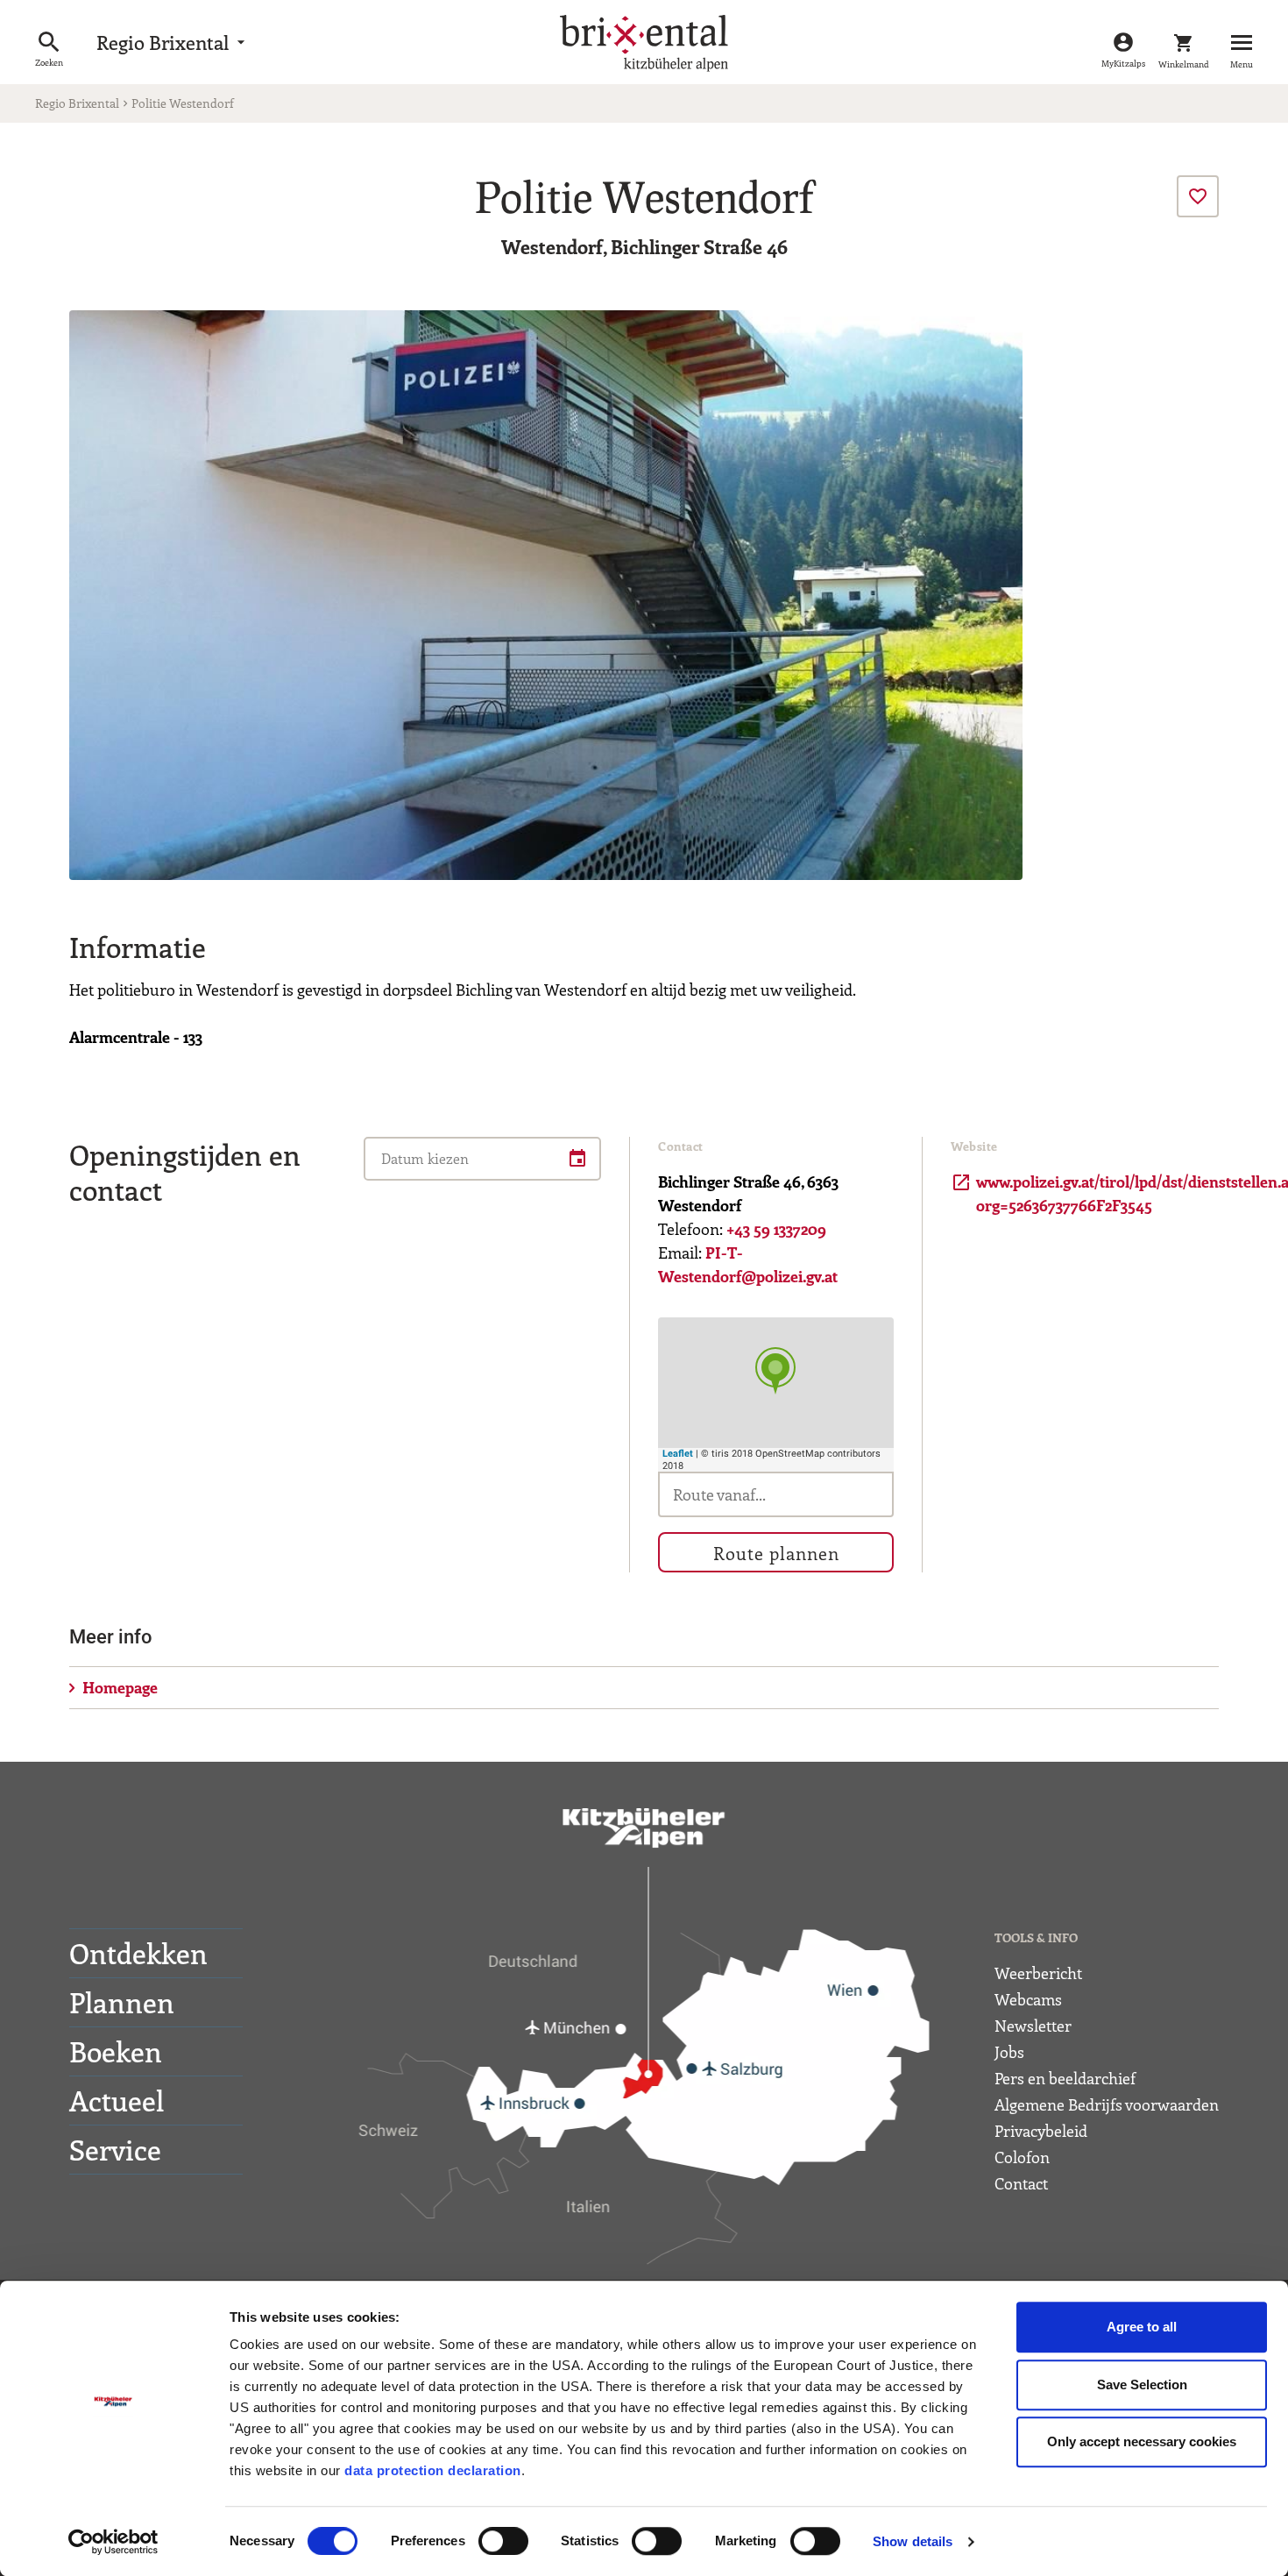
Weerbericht (1038, 1973)
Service (115, 2149)
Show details (913, 2541)
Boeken (116, 2051)
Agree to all (1142, 2327)
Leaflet (678, 1454)
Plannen (122, 2002)
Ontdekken (138, 1953)
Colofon (1022, 2157)
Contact (1021, 2183)
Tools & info (1036, 1937)
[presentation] (1198, 196)
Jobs (1009, 2052)
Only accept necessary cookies (1142, 2441)
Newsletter (1033, 2026)
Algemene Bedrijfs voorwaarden (1107, 2104)
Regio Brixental (173, 42)
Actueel (117, 2100)
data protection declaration (433, 2470)
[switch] (503, 2541)
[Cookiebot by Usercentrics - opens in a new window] (113, 2542)
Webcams (1028, 1999)
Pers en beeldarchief (1065, 2078)
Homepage (120, 1687)
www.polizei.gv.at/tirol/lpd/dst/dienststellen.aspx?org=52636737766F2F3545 (1069, 1193)
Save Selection (1142, 2384)
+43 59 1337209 (776, 1229)
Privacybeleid (1041, 2131)
